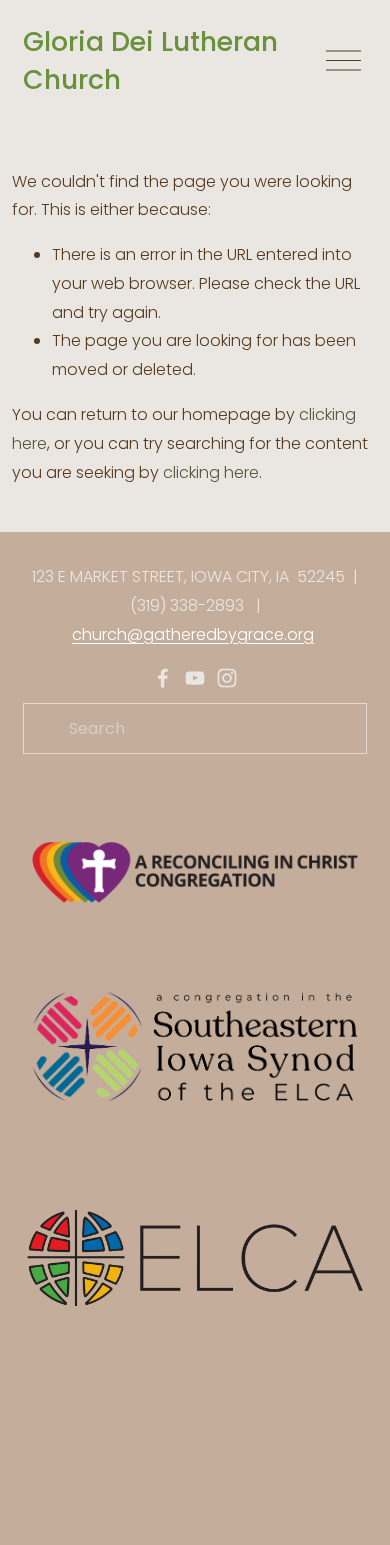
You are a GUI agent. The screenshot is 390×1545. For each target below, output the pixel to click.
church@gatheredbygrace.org (193, 634)
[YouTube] (195, 678)
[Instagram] (227, 678)
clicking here (211, 472)
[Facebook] (163, 678)
